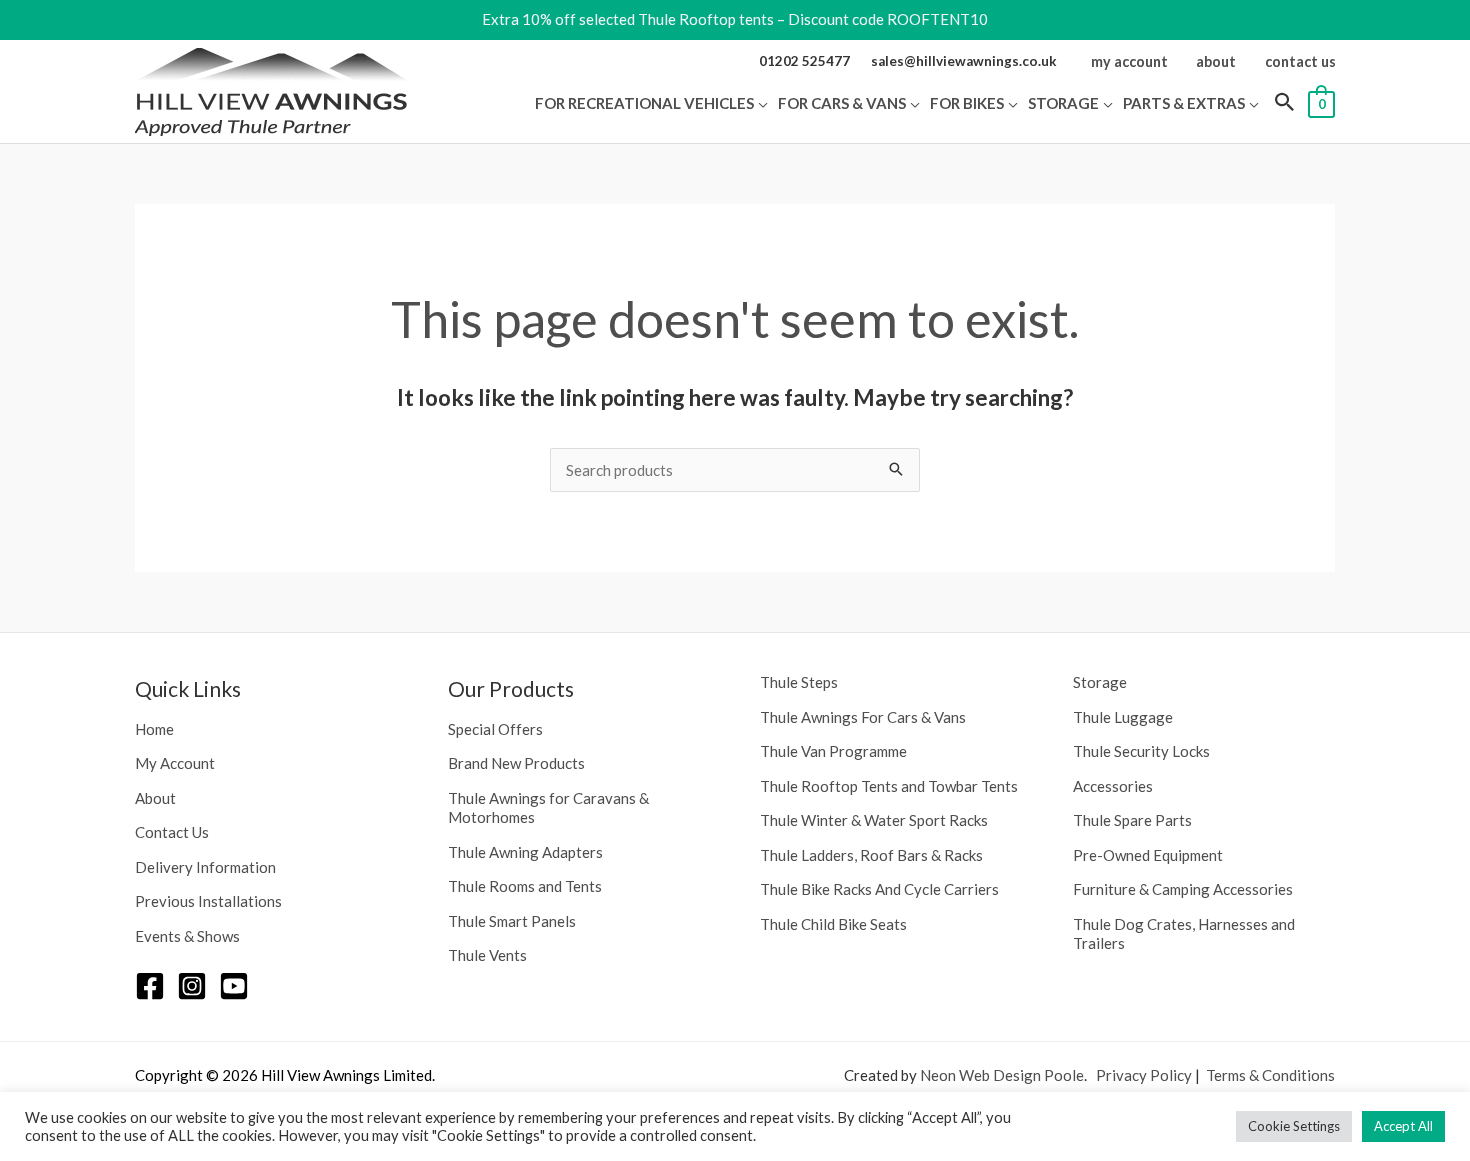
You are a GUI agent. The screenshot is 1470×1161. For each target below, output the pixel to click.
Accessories (1113, 786)
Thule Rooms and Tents (525, 886)
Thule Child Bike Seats (833, 924)
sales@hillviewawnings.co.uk (964, 61)
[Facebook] (150, 986)
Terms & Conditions (1270, 1075)
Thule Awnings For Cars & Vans (863, 717)
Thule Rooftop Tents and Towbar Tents (889, 786)
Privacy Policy (1144, 1075)
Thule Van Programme (833, 751)
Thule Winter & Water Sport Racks (874, 820)
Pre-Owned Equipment (1148, 855)
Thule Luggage (1123, 717)
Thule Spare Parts (1132, 820)
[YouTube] (234, 986)
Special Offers (495, 729)
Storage (1100, 682)
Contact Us (172, 832)
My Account (175, 763)
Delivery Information (205, 867)
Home (154, 729)
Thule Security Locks (1141, 751)
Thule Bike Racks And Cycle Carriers (879, 889)
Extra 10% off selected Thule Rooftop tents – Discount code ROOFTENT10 (735, 19)
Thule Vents (487, 955)
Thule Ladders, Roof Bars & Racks (871, 855)
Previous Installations (208, 901)
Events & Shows (187, 936)
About (155, 798)
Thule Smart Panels (512, 921)
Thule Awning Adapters (525, 852)
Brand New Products (516, 763)
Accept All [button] (1403, 1126)
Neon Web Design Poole (1002, 1075)
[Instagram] (192, 986)
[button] (761, 103)
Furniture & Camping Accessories (1183, 889)
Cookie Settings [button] (1294, 1126)
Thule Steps (799, 682)
